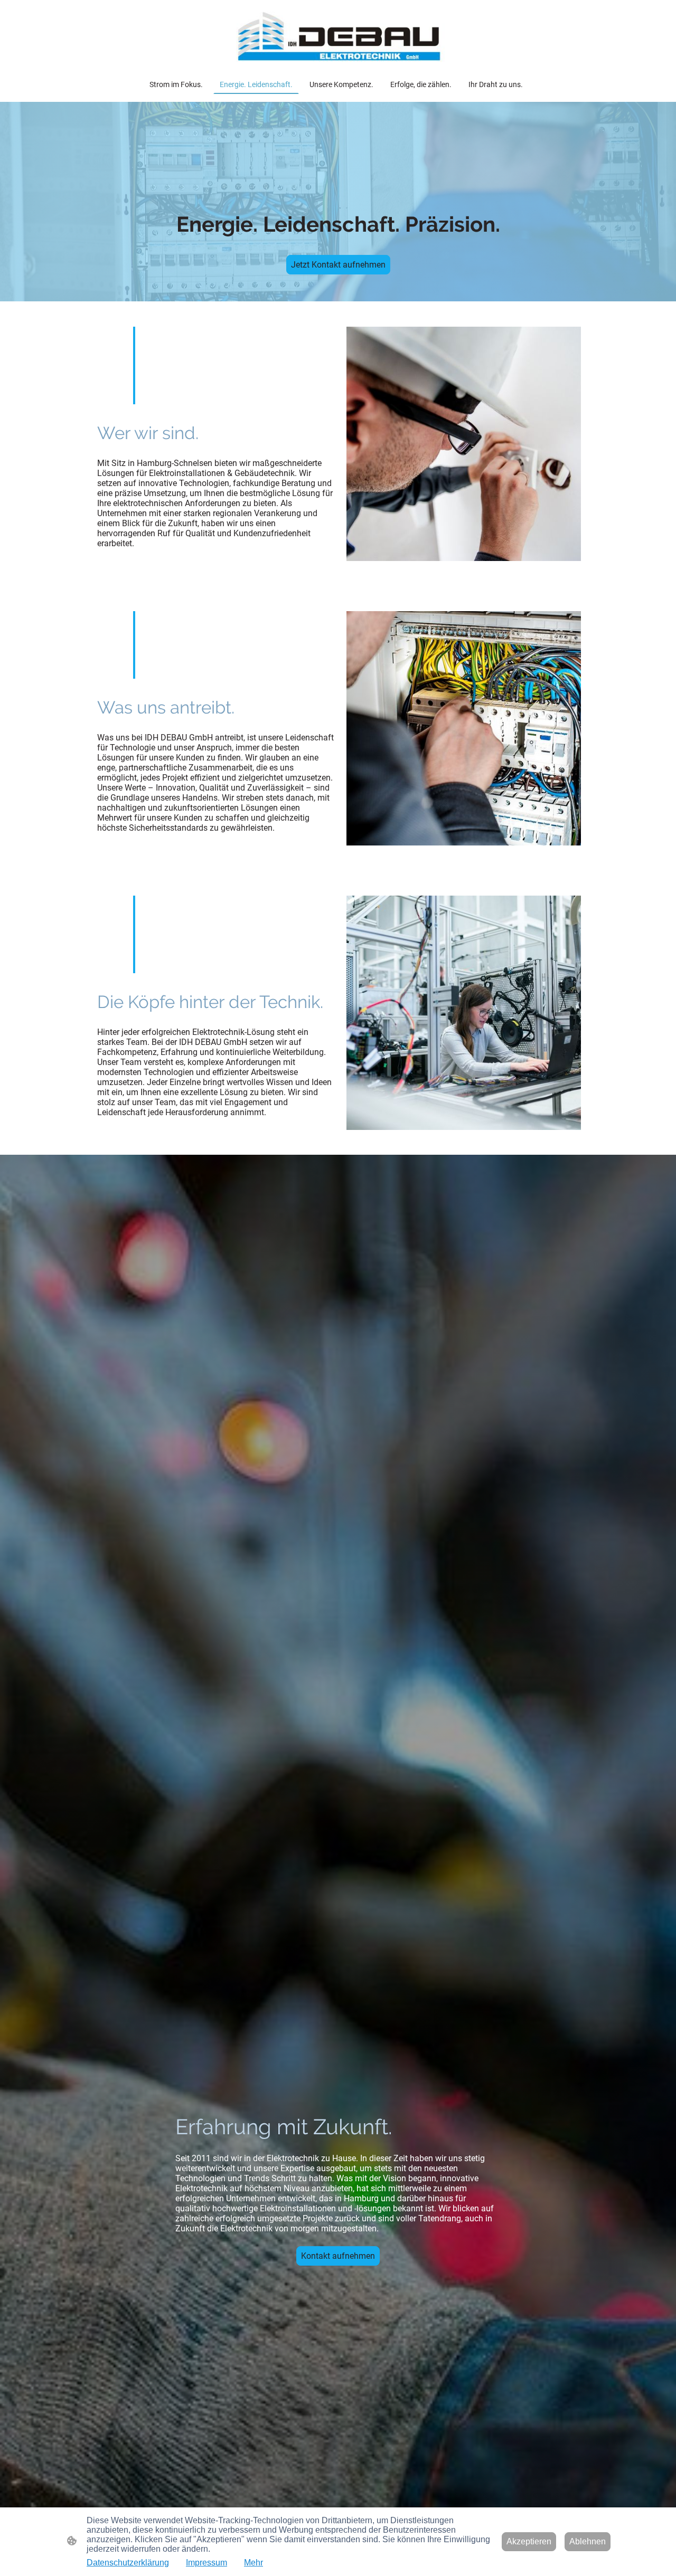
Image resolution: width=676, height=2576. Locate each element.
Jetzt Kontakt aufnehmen (338, 265)
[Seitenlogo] (338, 37)
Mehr (253, 2563)
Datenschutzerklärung (128, 2563)
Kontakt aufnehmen (338, 2256)
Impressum (206, 2563)
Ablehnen (588, 2541)
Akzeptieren (529, 2541)
